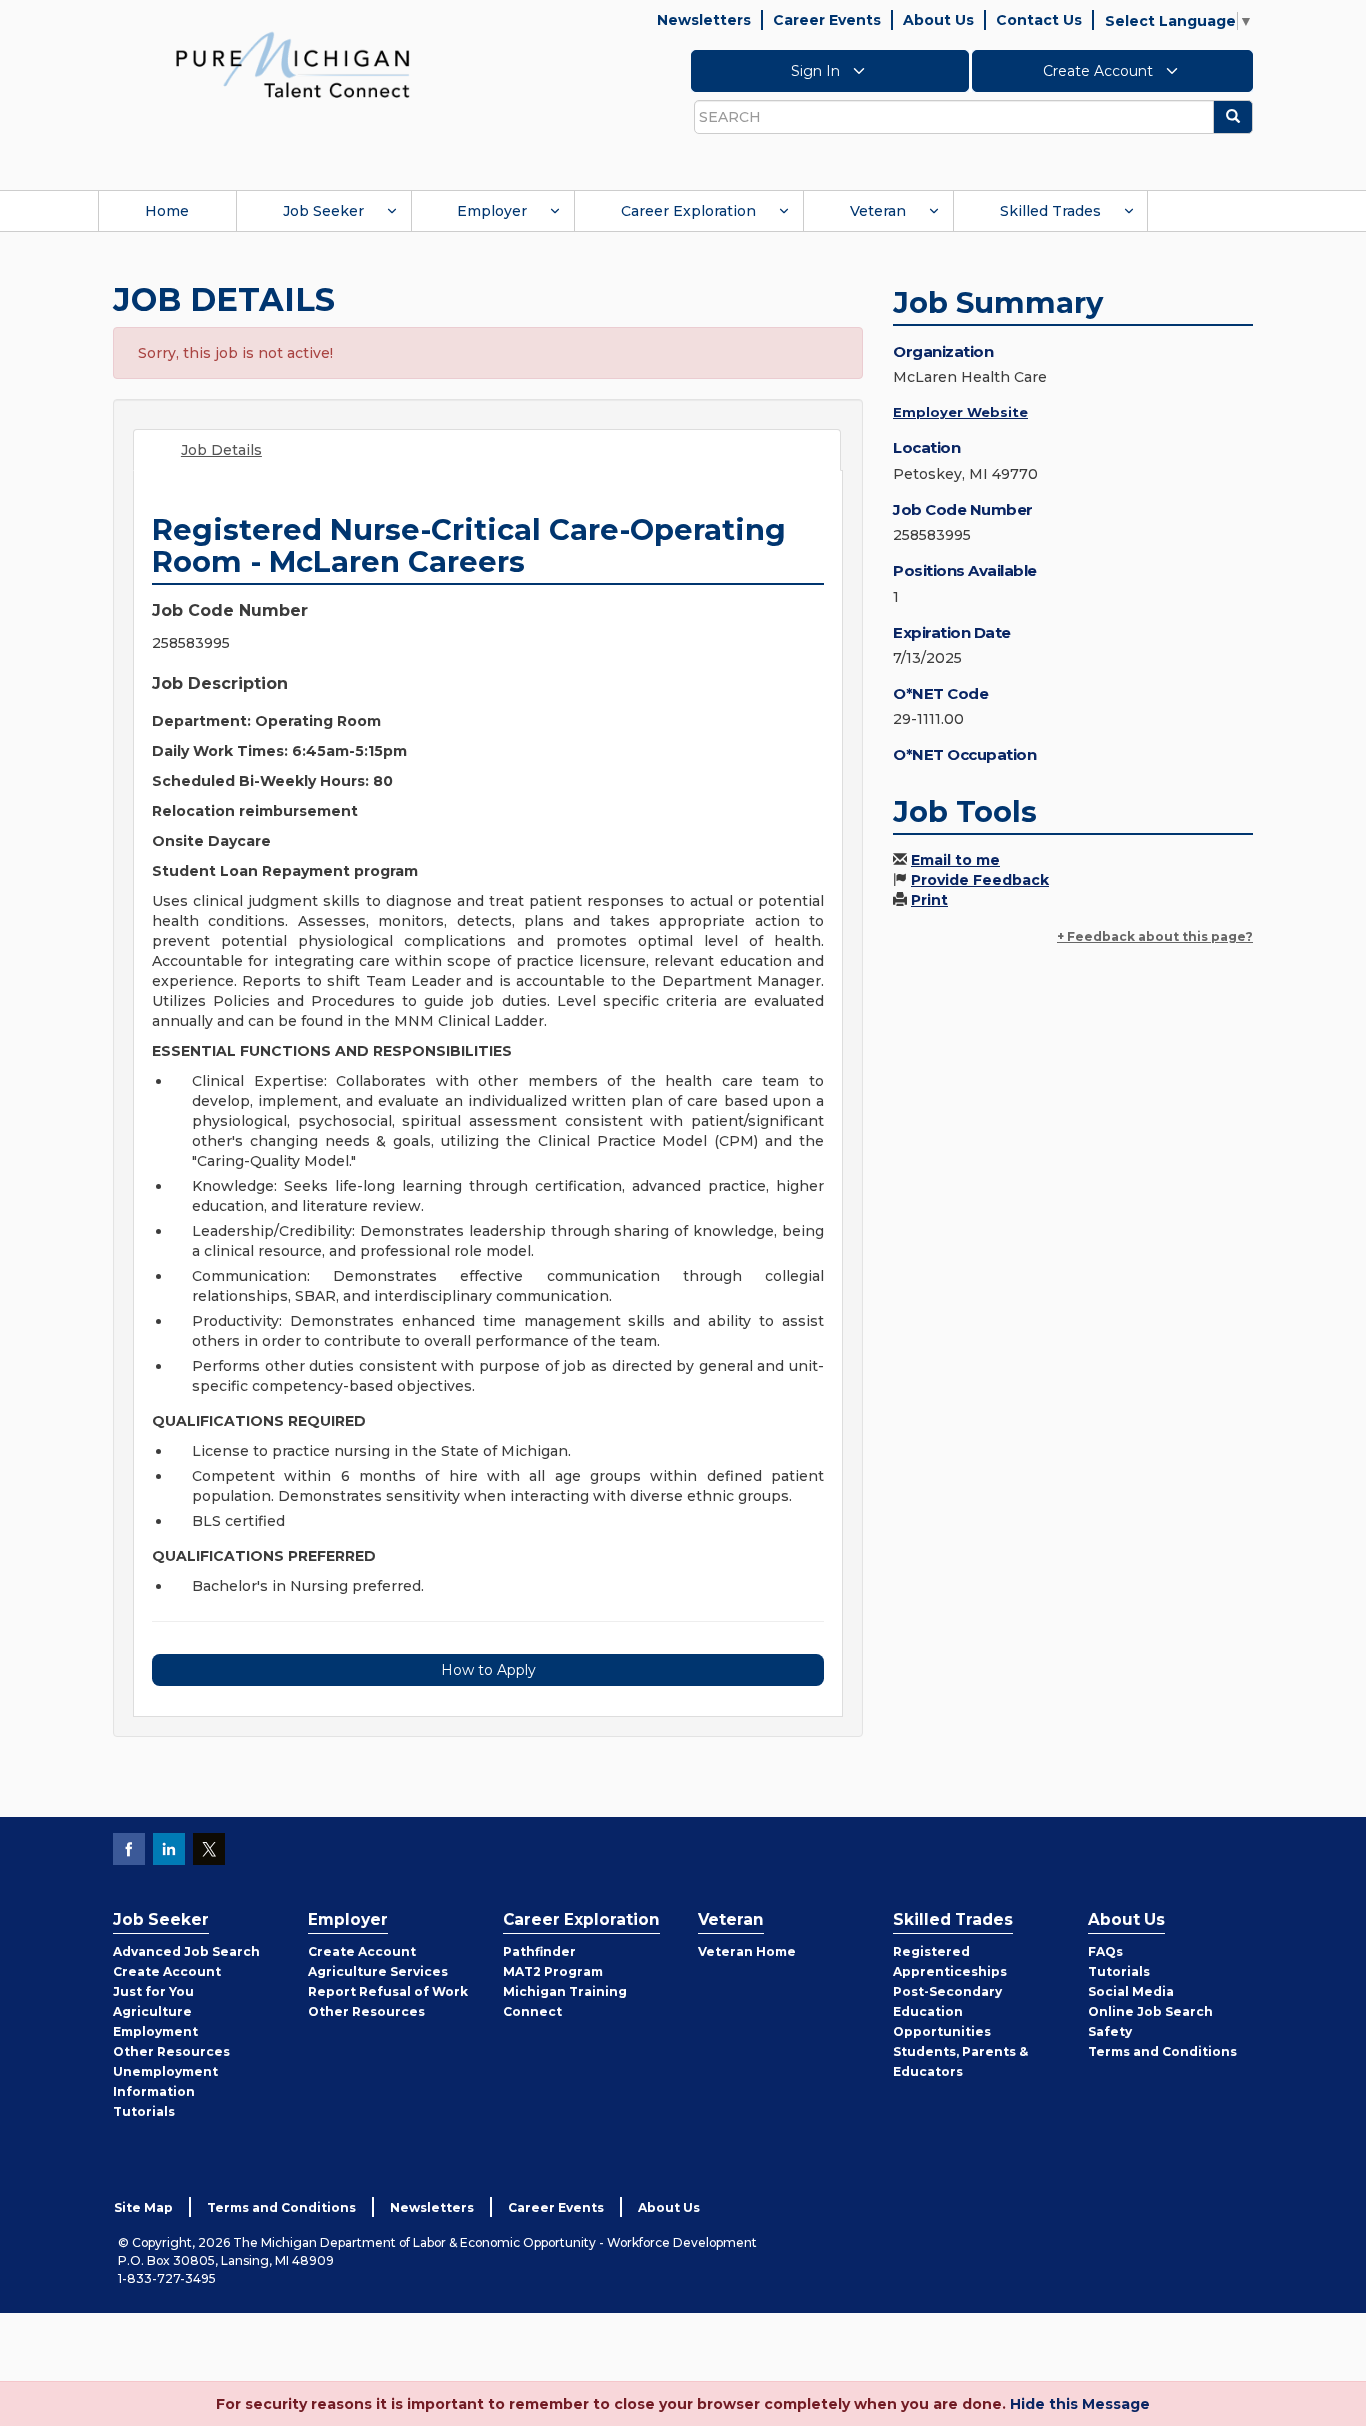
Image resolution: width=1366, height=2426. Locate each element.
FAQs (1105, 1951)
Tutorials (144, 2111)
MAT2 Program (553, 1971)
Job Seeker (323, 211)
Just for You (153, 1991)
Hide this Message (1080, 2404)
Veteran (878, 211)
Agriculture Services (378, 1971)
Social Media (1131, 1991)
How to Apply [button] (488, 1670)
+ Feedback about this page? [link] (1155, 936)
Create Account (1100, 71)
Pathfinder (539, 1951)
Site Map (143, 2207)
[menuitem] (167, 211)
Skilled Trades (1050, 211)
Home (167, 211)
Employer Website (960, 412)
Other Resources (171, 2051)
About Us (938, 20)
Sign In (817, 71)
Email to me (955, 860)
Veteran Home (747, 1951)
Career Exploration (688, 211)
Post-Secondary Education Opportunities (947, 2011)
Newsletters (704, 20)
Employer (492, 211)
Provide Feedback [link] (980, 880)
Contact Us (1039, 20)
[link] (293, 64)
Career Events (827, 20)
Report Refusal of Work (388, 1991)
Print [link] (929, 900)
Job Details (221, 450)
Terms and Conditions (1162, 2051)
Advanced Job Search (186, 1951)
